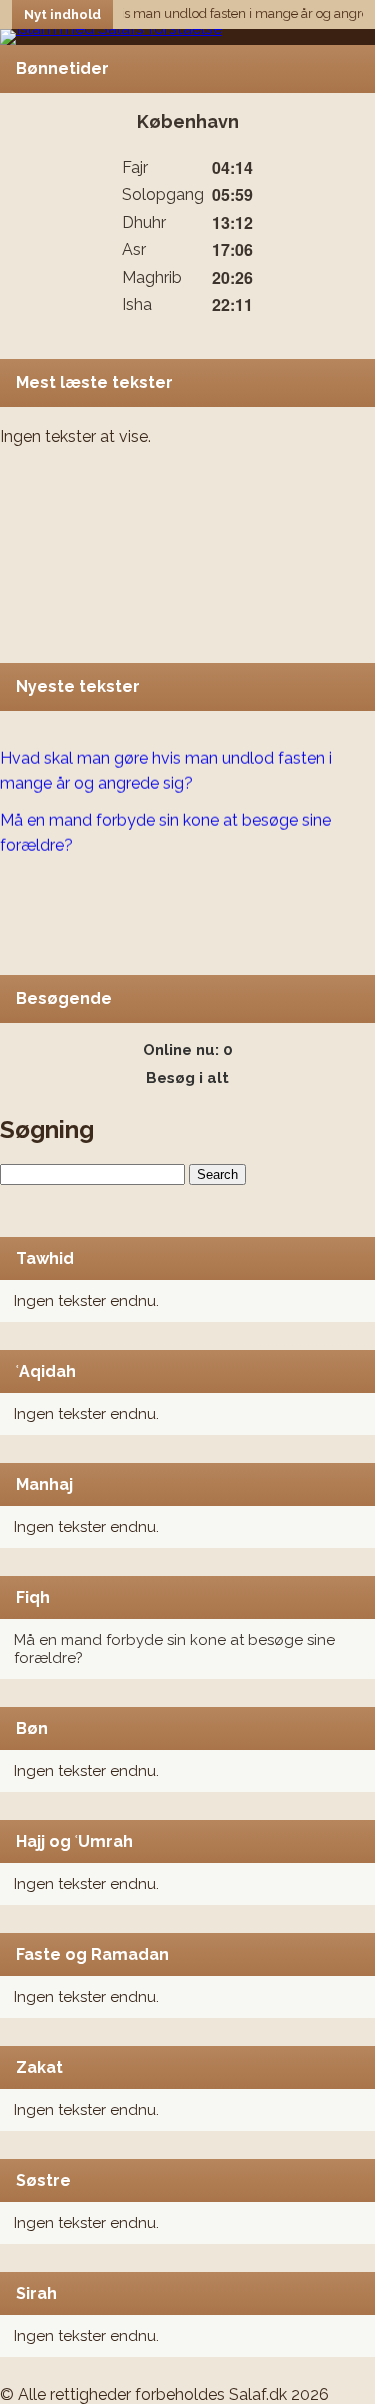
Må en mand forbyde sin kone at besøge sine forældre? (165, 828)
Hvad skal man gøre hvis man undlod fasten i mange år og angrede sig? (166, 767)
